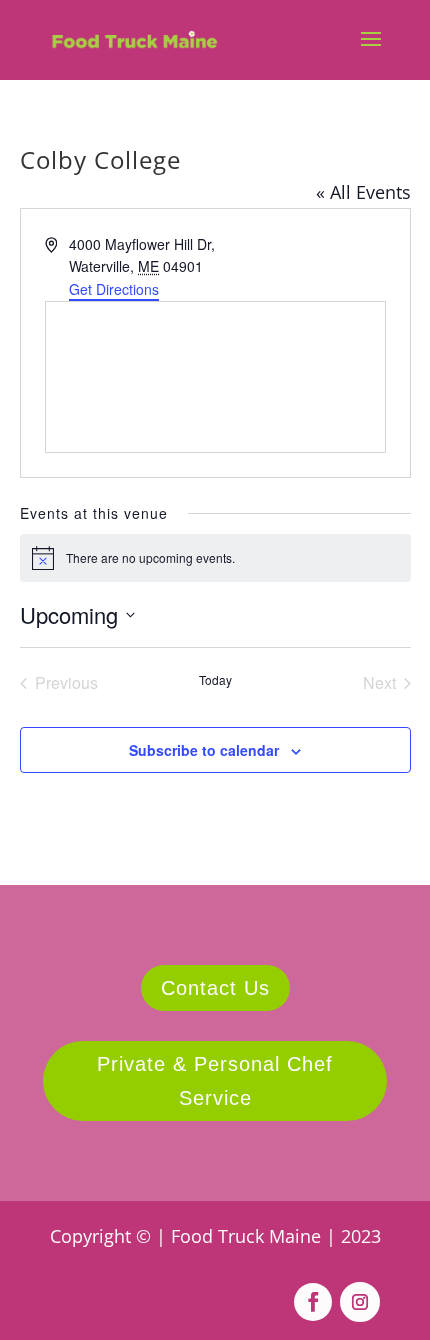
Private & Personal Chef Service (215, 1081)
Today (215, 680)
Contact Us (215, 988)
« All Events (363, 192)
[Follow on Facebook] (313, 1302)
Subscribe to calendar (204, 750)
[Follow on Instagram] (360, 1302)
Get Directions (114, 289)
